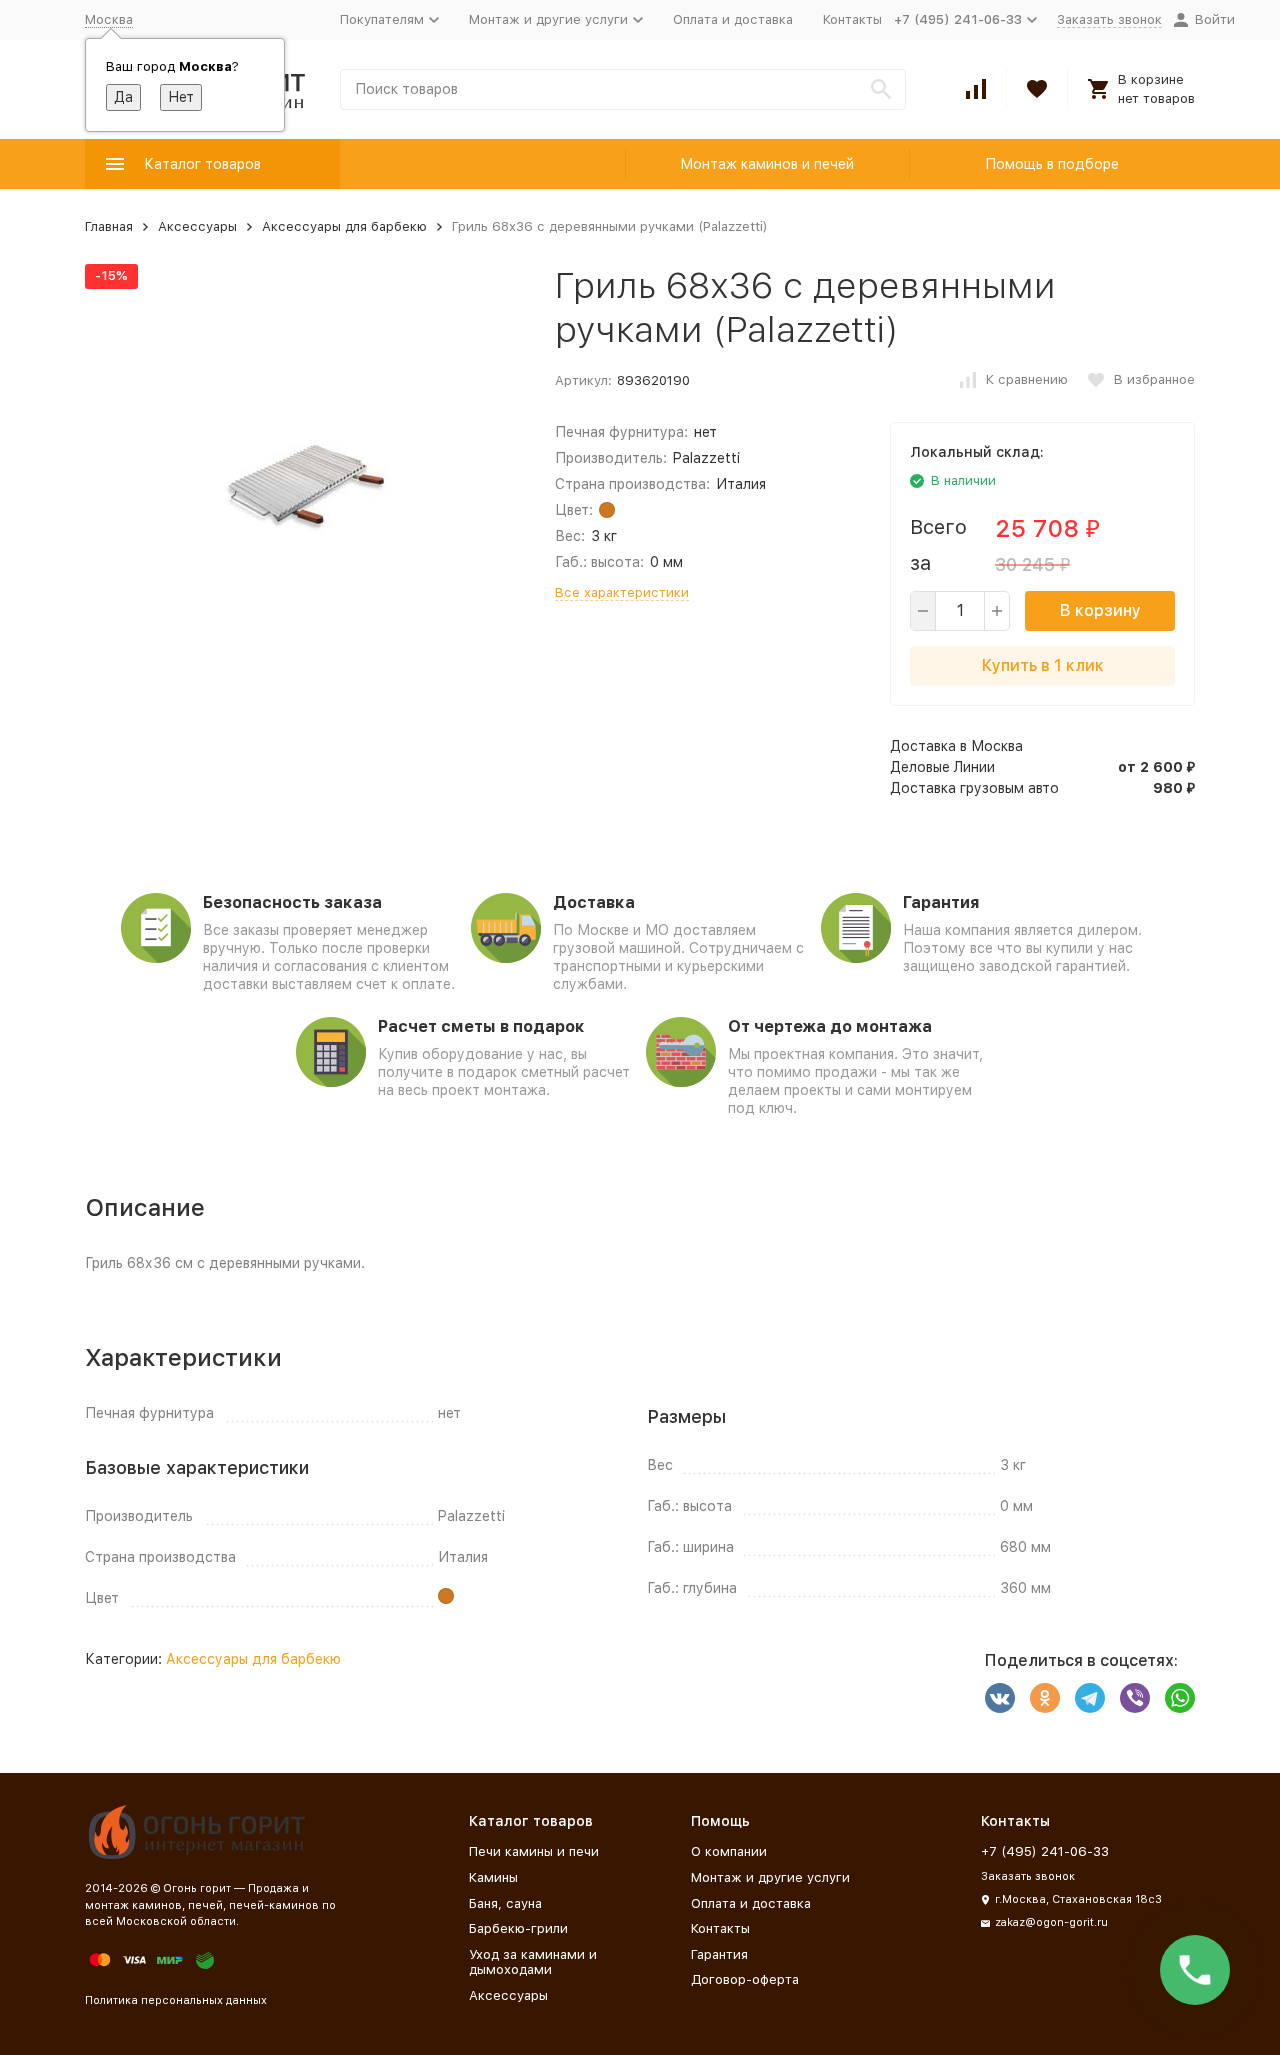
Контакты (852, 19)
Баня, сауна (505, 1903)
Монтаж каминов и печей (767, 164)
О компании (729, 1851)
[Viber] (1135, 1698)
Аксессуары (197, 226)
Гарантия (719, 1954)
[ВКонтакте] (1000, 1698)
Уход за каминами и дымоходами (533, 1962)
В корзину (1100, 610)
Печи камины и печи (534, 1851)
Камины (493, 1877)
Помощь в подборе (1052, 164)
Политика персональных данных (176, 2000)
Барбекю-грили (518, 1928)
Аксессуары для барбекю (344, 226)
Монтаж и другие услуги (770, 1877)
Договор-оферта (745, 1979)
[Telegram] (1090, 1698)
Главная (109, 226)
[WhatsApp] (1180, 1698)
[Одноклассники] (1045, 1698)
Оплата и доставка (733, 19)
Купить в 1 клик (1043, 665)
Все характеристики (622, 592)
